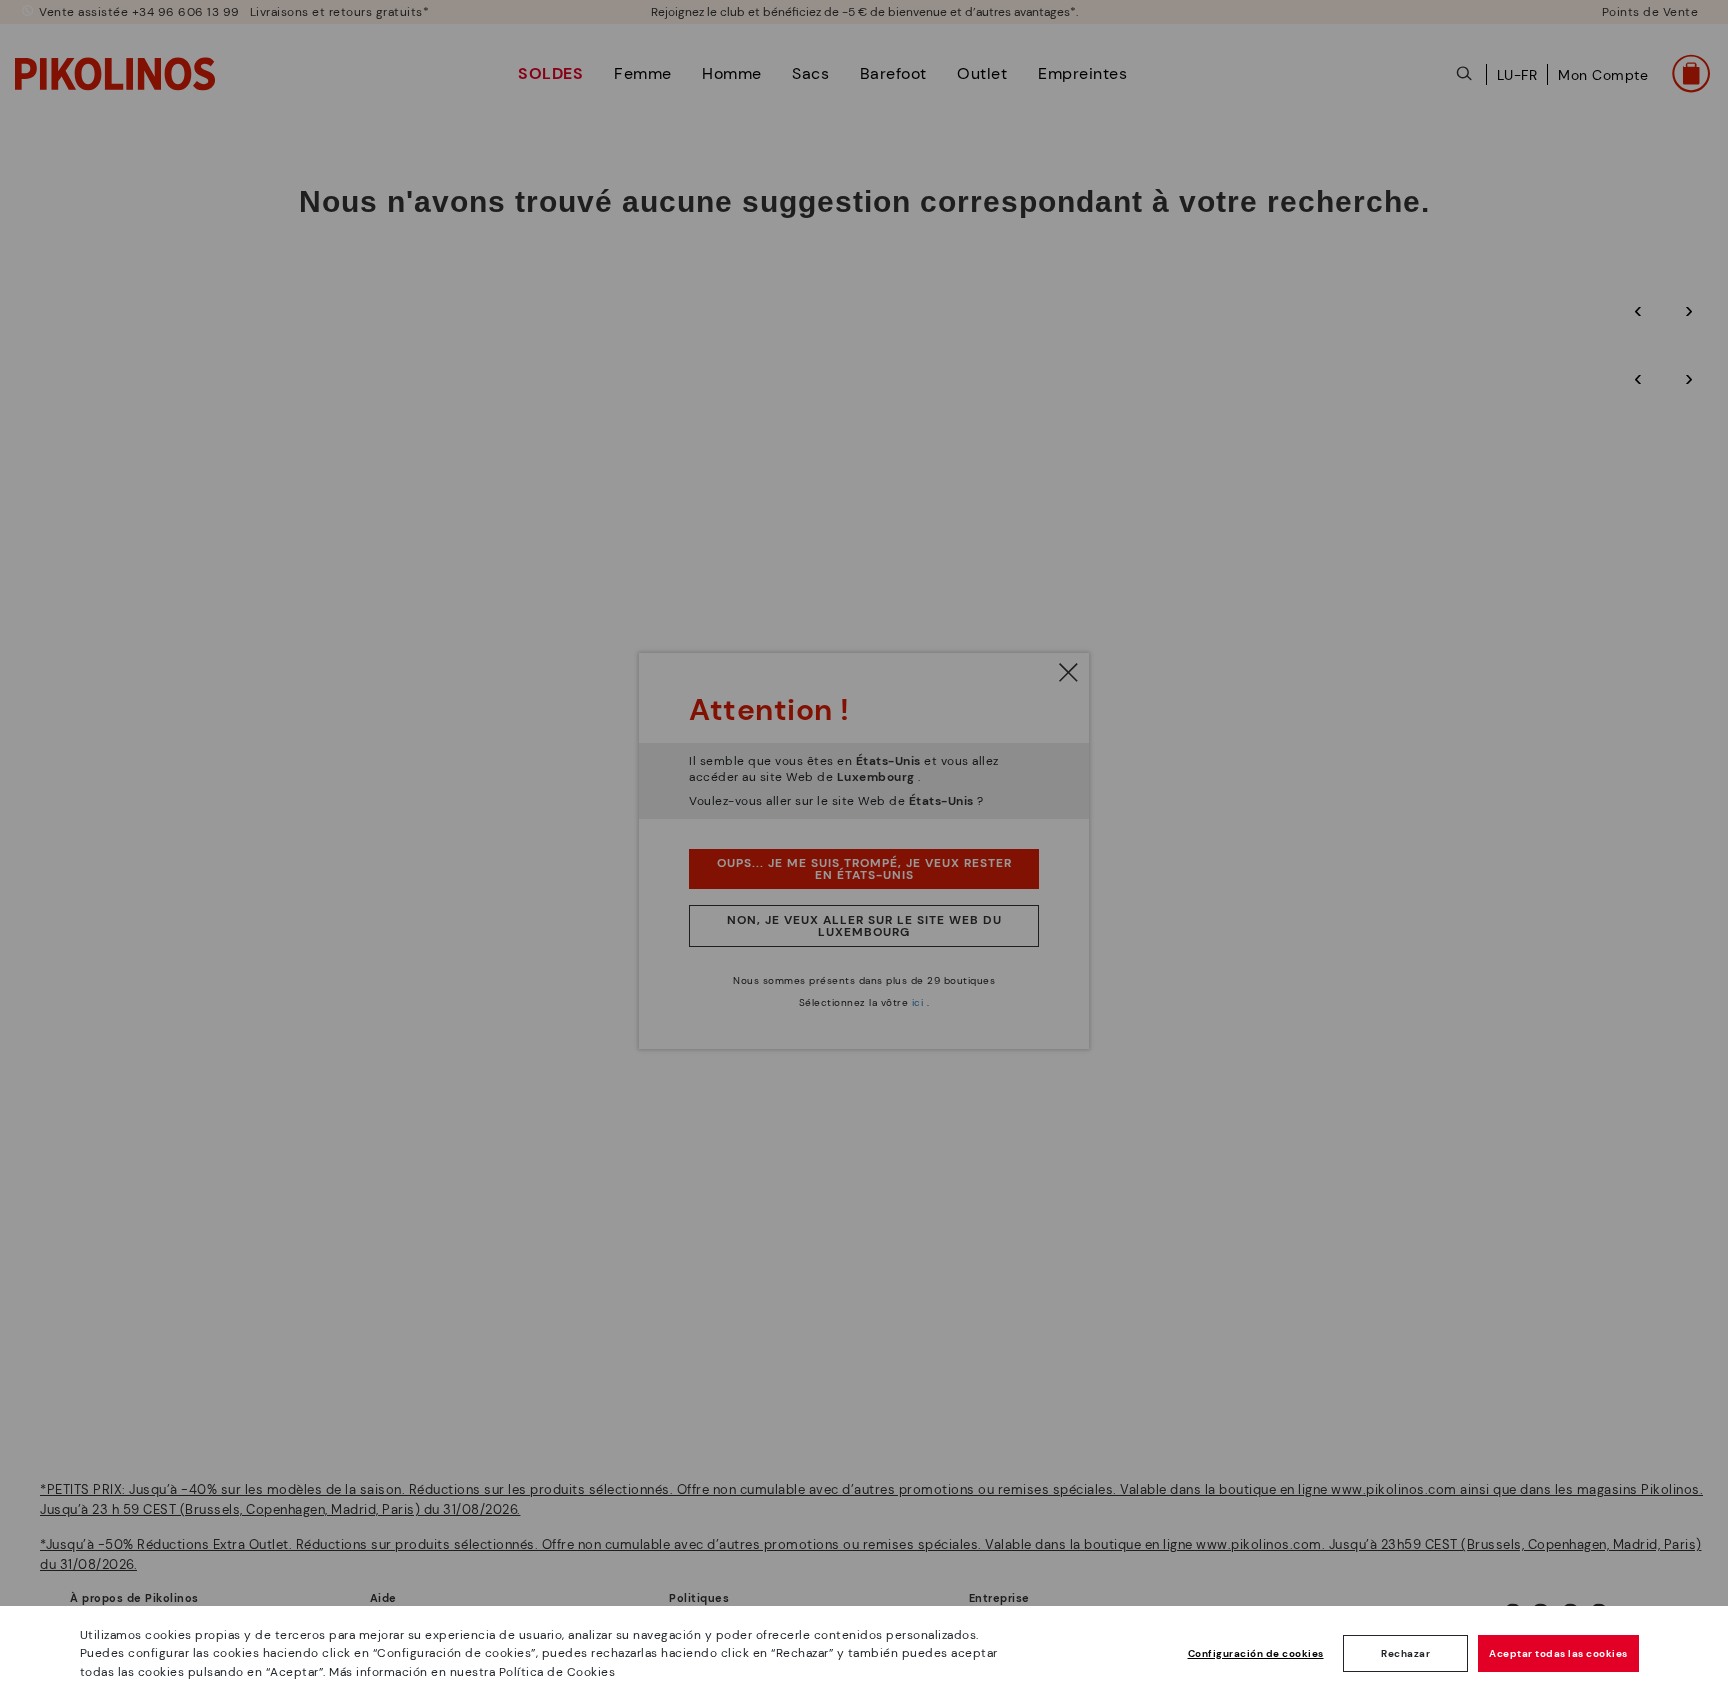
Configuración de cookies (1256, 1653)
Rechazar (1405, 1653)
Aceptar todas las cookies (1558, 1653)
